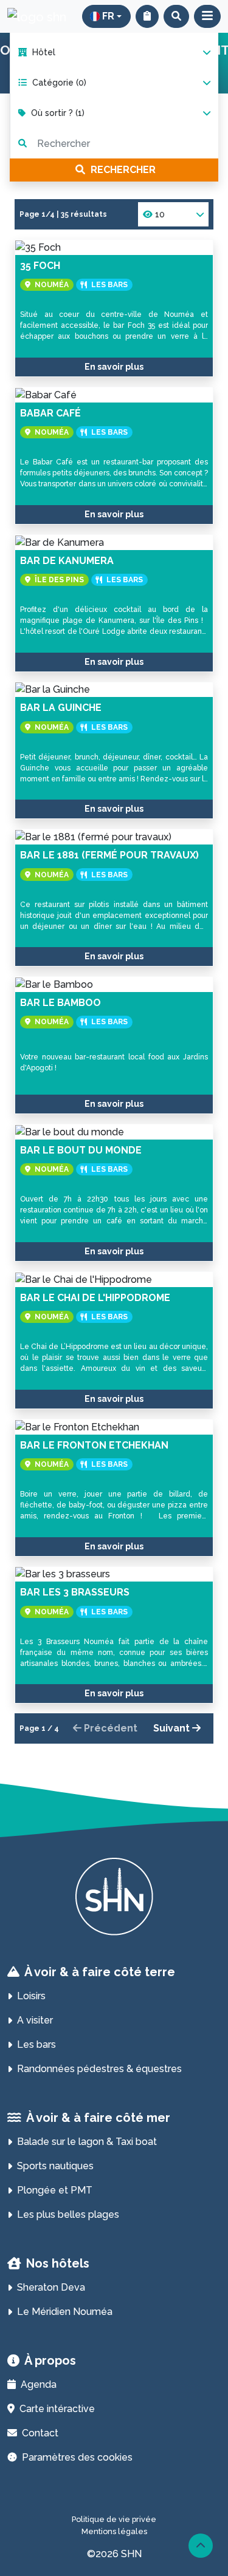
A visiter (35, 2020)
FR (108, 16)
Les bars (36, 2044)
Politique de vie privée (114, 2519)
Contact (40, 2433)
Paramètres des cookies (77, 2457)
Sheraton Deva (51, 2287)
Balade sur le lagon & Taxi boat (87, 2142)
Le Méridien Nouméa (65, 2312)
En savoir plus (114, 367)
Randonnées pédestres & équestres (99, 2069)
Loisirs (31, 1996)
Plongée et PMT (55, 2190)
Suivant (173, 1728)
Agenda (39, 2384)
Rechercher (122, 170)
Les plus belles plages (68, 2214)
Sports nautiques (55, 2166)
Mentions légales (114, 2531)
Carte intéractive (57, 2409)
